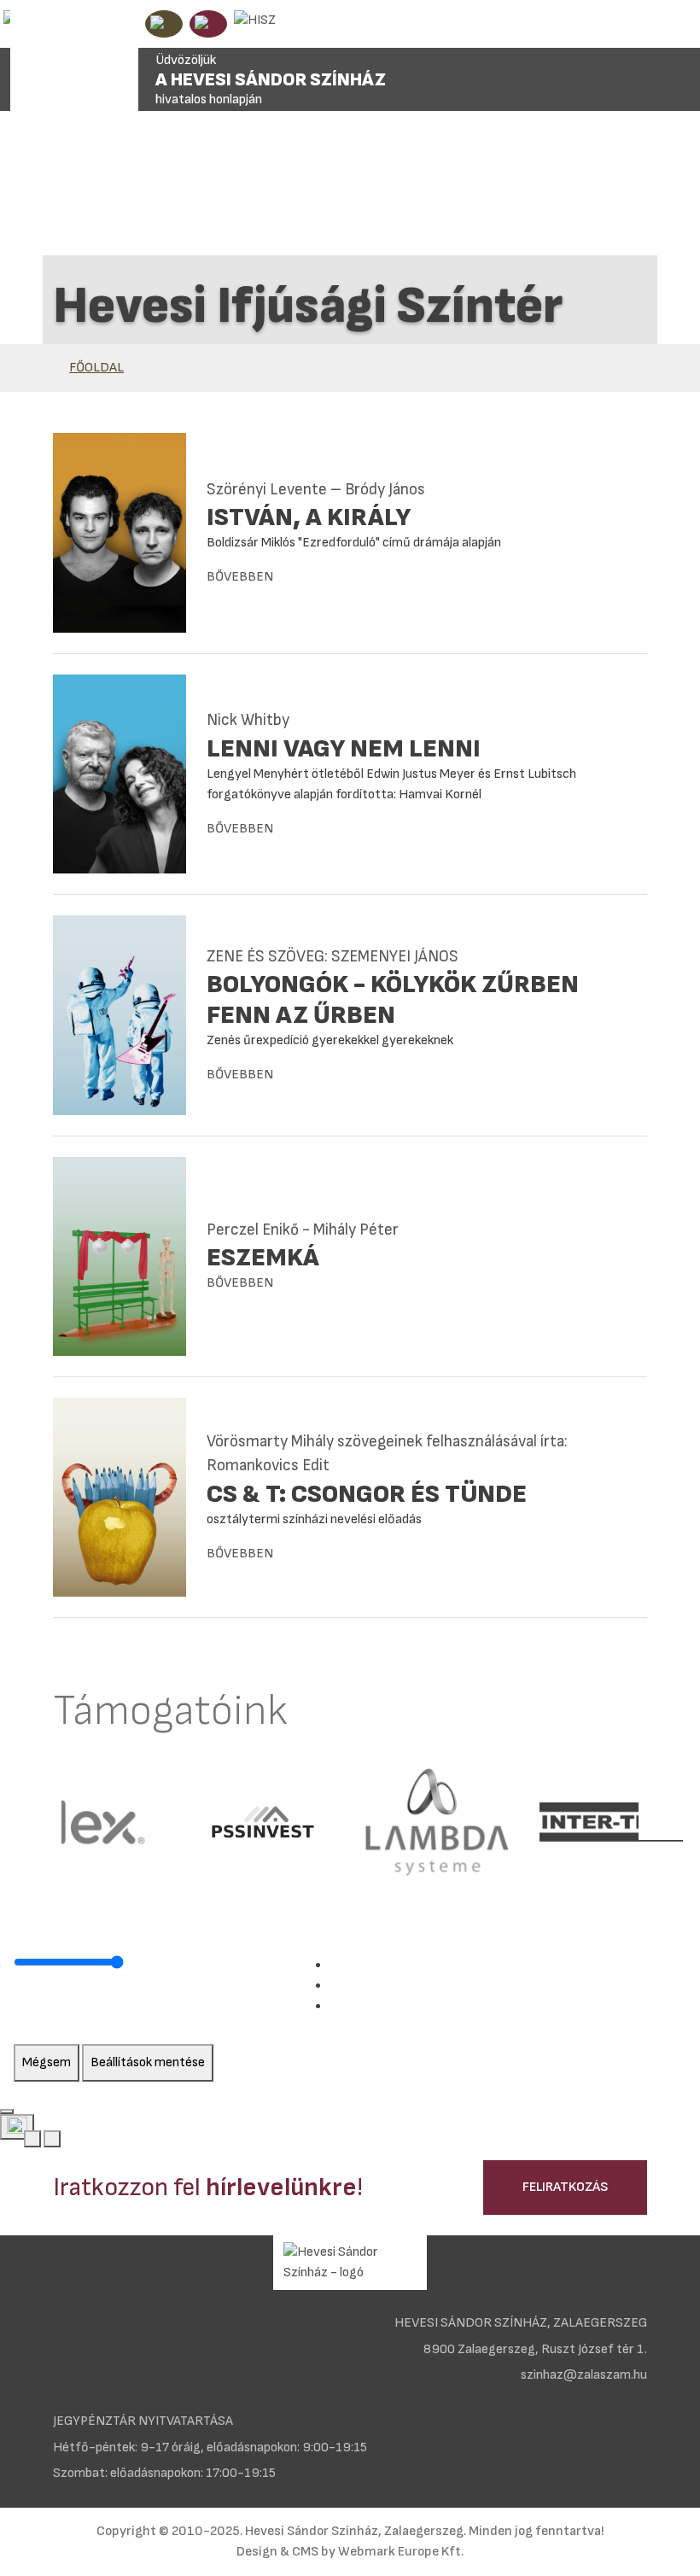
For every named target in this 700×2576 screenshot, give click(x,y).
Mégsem (47, 2062)
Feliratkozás (565, 2187)
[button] (36, 1822)
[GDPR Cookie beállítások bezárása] (7, 2112)
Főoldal (96, 368)
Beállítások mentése (148, 2062)
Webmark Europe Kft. (401, 2552)
